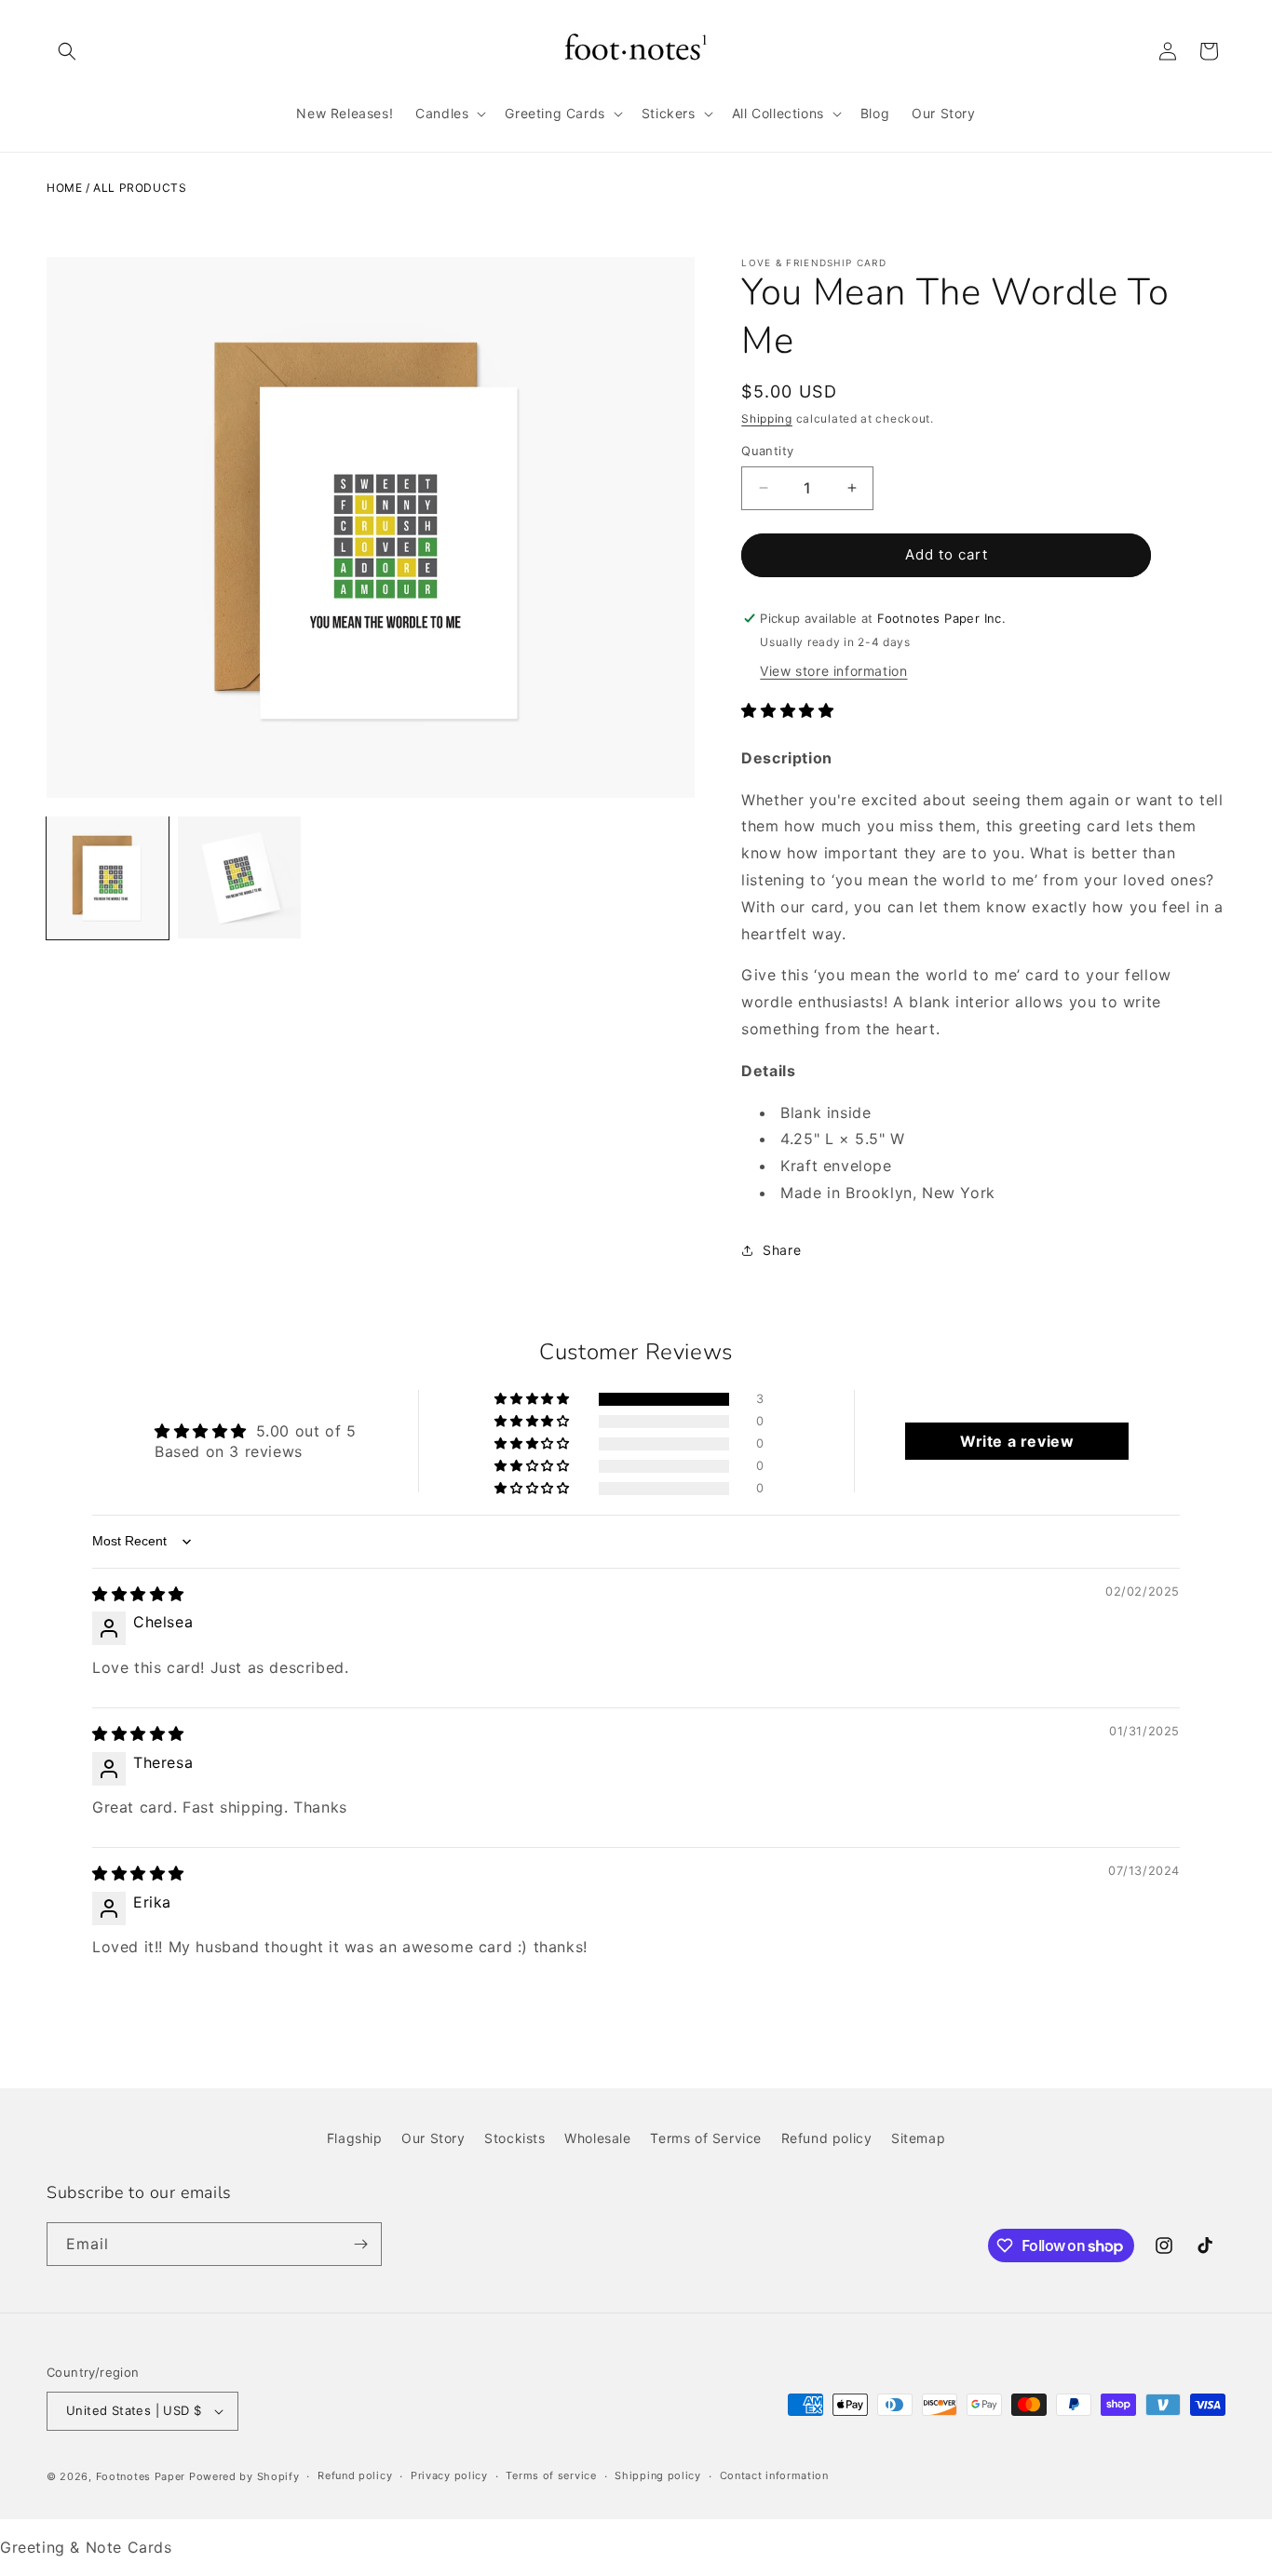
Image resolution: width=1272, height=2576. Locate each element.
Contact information (774, 2476)
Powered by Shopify (244, 2476)
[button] (67, 51)
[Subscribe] (360, 2244)
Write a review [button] (1017, 1441)
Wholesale (597, 2138)
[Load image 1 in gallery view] (108, 877)
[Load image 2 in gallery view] (239, 877)
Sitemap (918, 2138)
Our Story (433, 2138)
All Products (140, 188)
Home (64, 188)
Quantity (767, 451)
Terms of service (551, 2476)
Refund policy (827, 2138)
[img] (138, 1594)
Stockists (514, 2138)
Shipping (767, 418)
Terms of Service (706, 2138)
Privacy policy (449, 2476)
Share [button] (782, 1250)
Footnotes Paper (141, 2476)
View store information (833, 671)
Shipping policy (658, 2476)
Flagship (355, 2138)
